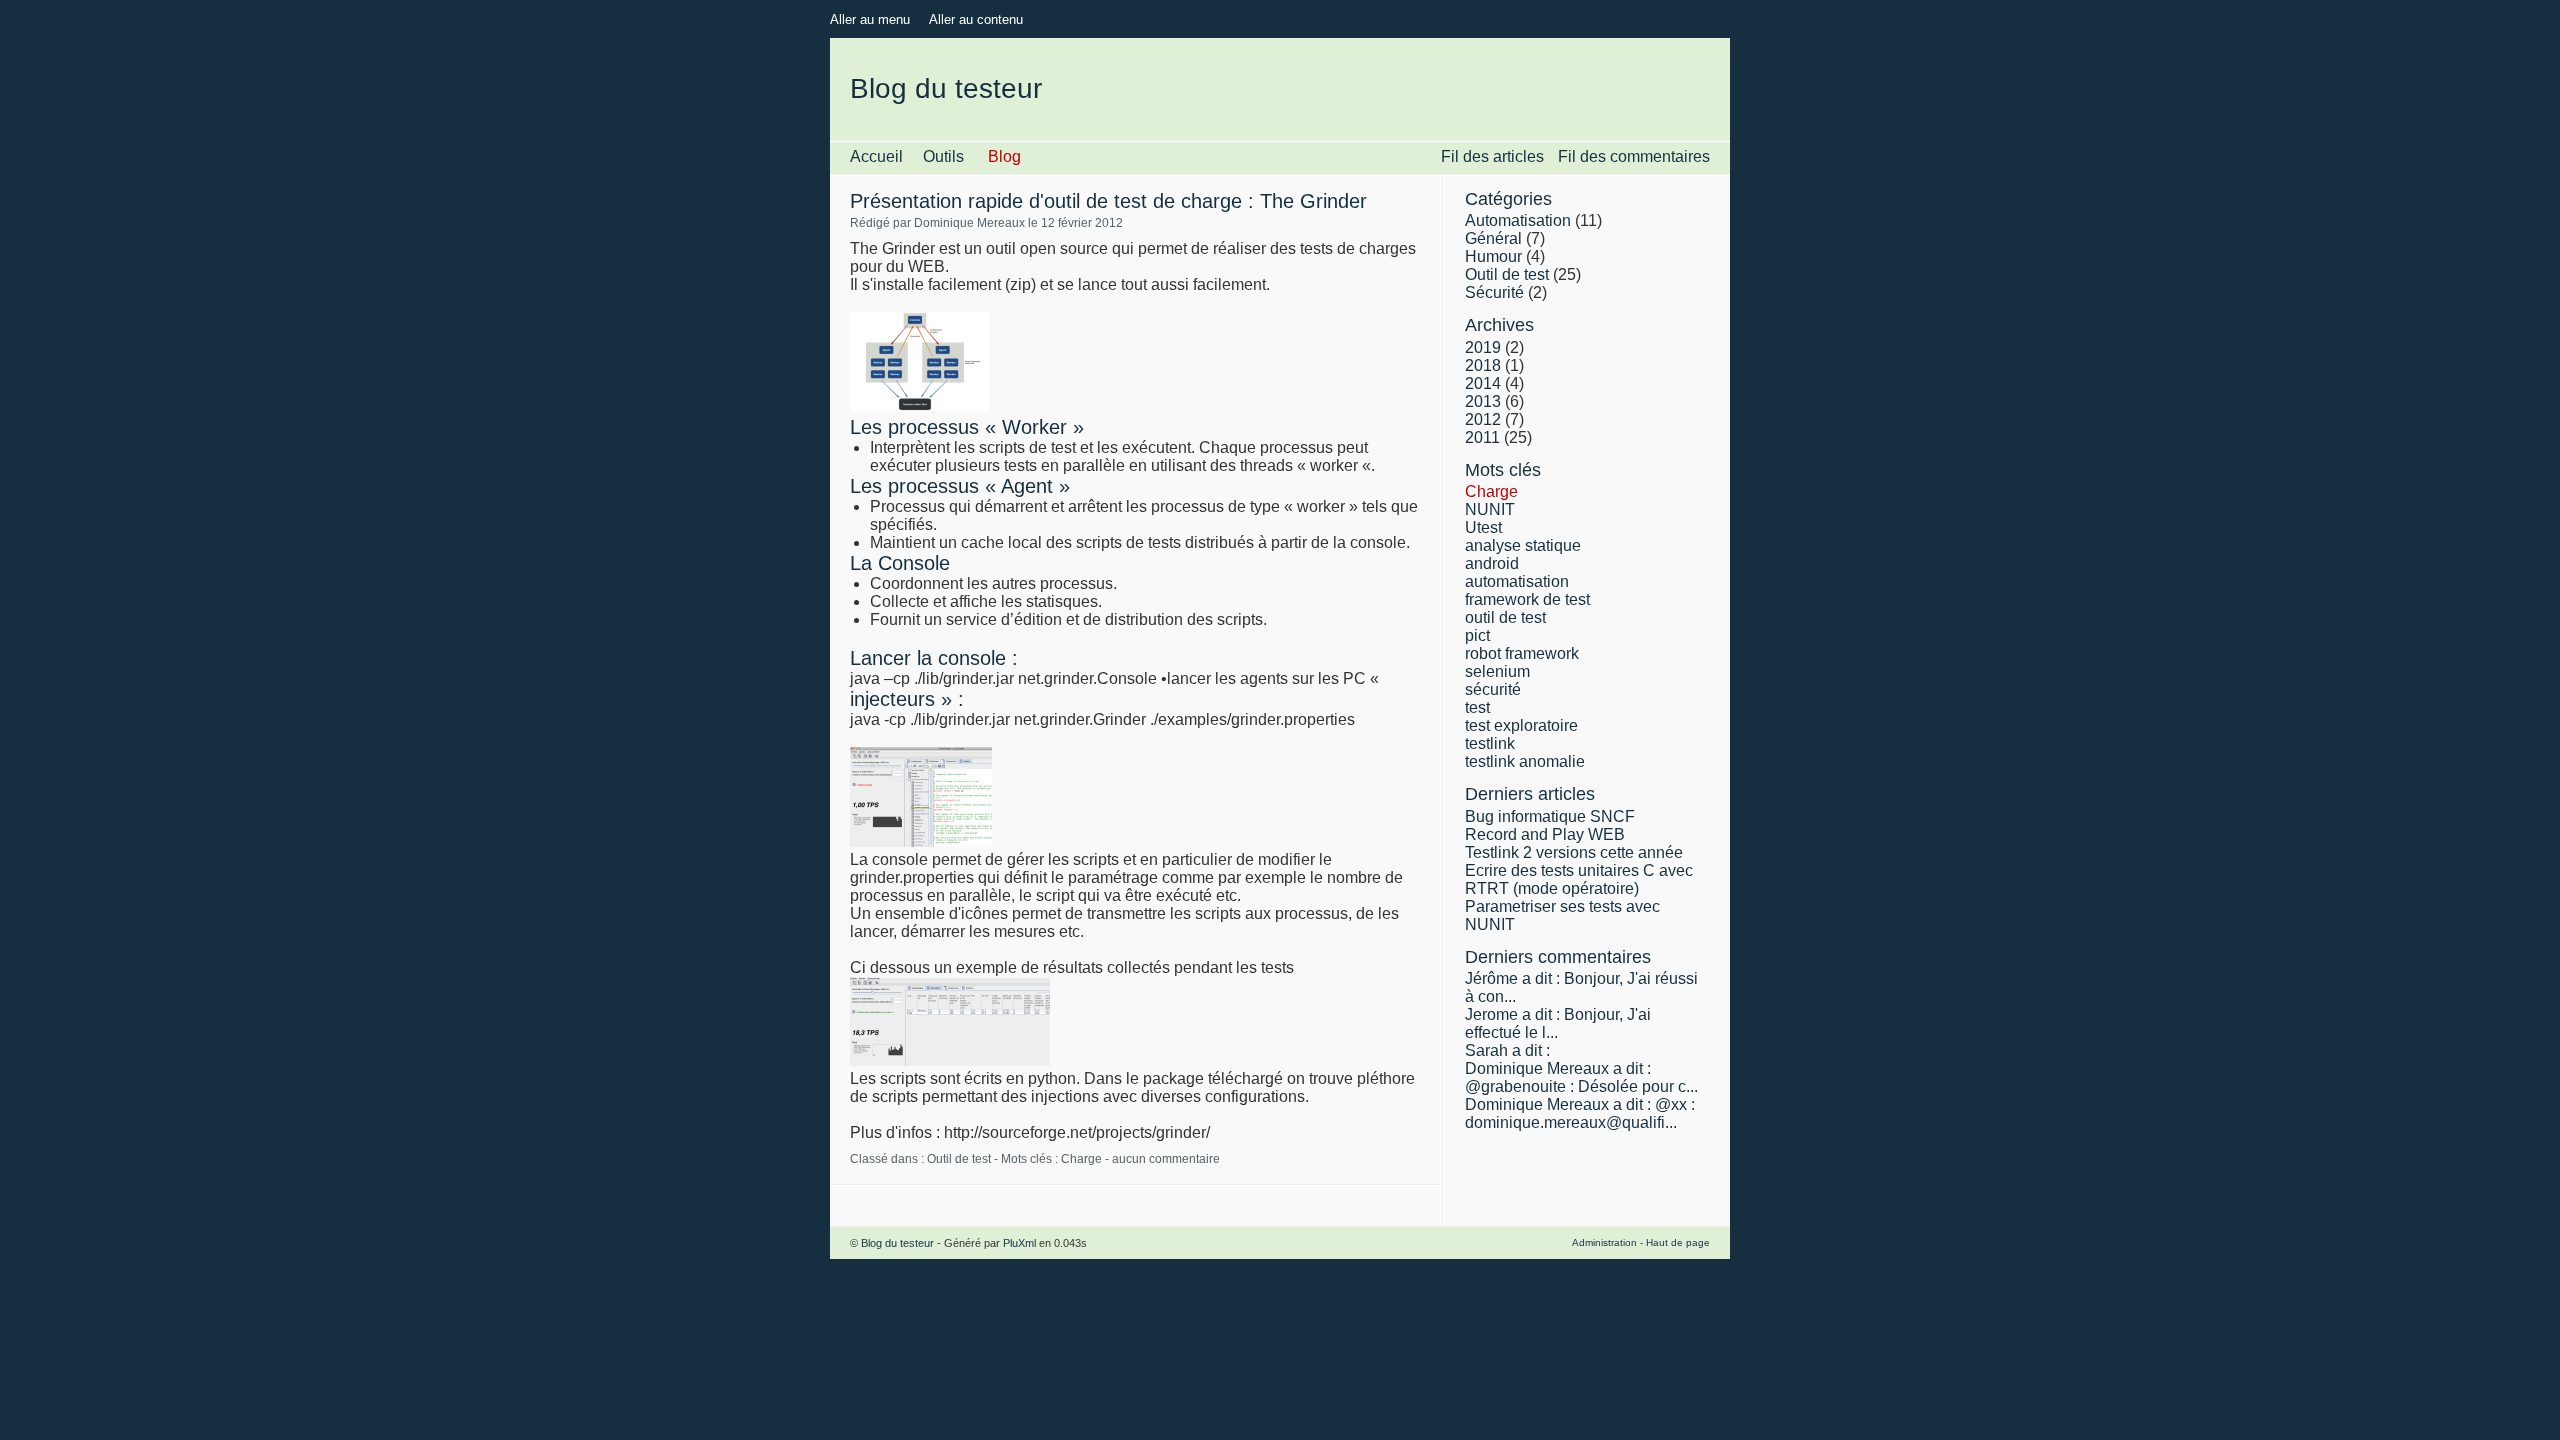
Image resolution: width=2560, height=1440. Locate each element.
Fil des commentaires (1634, 156)
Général (1493, 238)
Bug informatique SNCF (1550, 816)
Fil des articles (1492, 156)
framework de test (1527, 599)
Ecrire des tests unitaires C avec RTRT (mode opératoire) (1579, 879)
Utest (1483, 527)
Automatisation (1518, 220)
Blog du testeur (946, 88)
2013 (1483, 401)
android (1492, 563)
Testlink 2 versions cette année (1574, 852)
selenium (1497, 671)
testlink (1490, 743)
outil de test (1505, 617)
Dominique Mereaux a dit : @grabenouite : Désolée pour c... (1581, 1077)
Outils (943, 156)
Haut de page (1678, 1242)
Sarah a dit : (1507, 1050)
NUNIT (1490, 509)
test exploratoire (1521, 725)
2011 (1482, 437)
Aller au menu (870, 19)
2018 (1483, 365)
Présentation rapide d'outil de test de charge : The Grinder (1108, 201)
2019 (1483, 347)
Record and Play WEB (1545, 834)
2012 (1483, 419)
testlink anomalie (1525, 761)
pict (1477, 635)
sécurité (1493, 689)
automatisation (1517, 581)
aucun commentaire (1166, 1159)
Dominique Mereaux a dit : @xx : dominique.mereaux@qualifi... (1580, 1113)
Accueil (876, 156)
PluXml (1019, 1243)
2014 (1483, 383)
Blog (1004, 156)
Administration (1604, 1242)
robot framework (1522, 653)
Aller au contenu (976, 19)
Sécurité (1494, 292)
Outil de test (959, 1159)
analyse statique (1523, 545)
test (1477, 707)
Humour (1493, 256)
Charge (1081, 1159)
